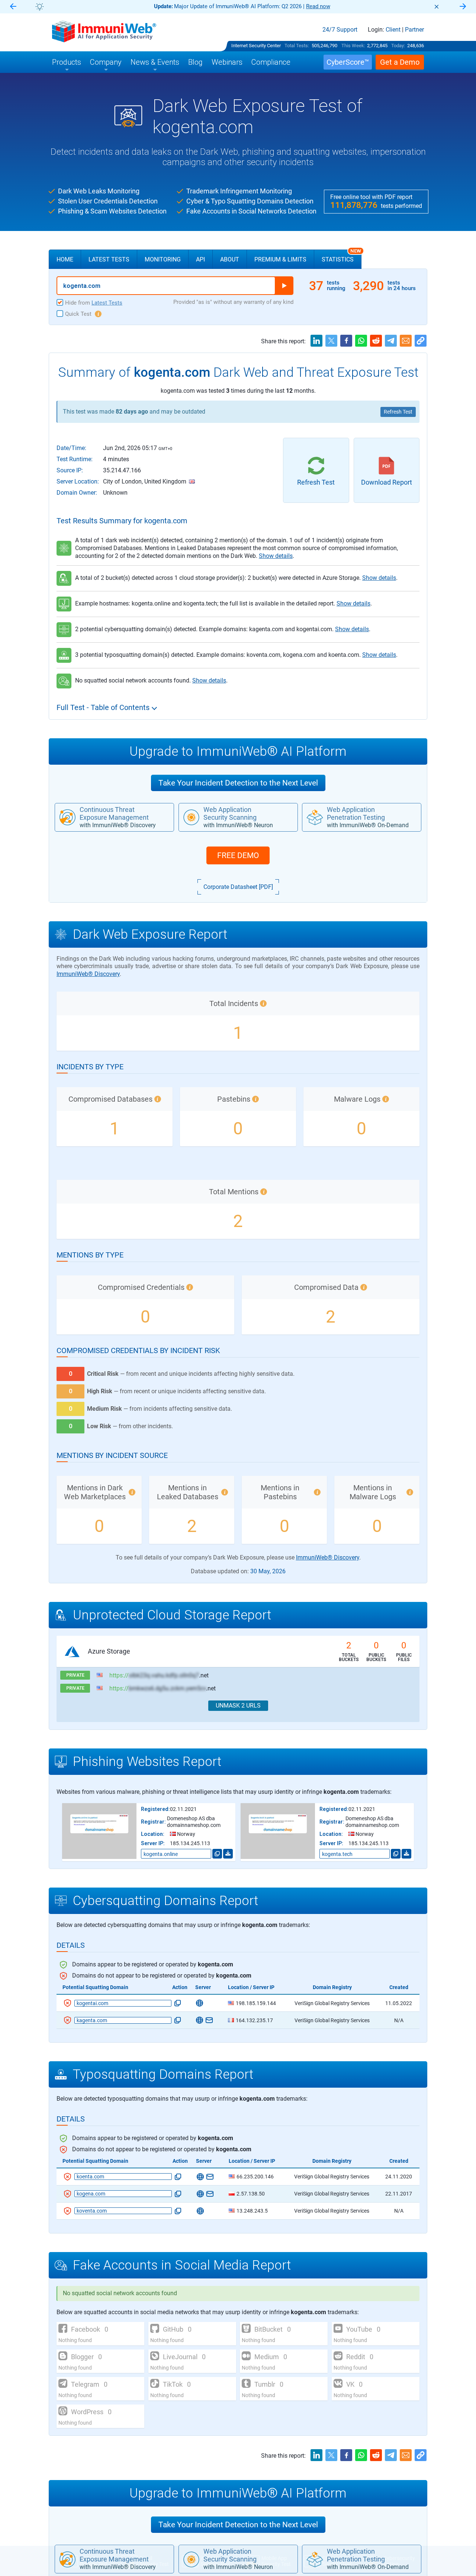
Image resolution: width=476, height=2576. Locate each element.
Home (65, 259)
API (200, 259)
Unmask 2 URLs (238, 1705)
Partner (414, 30)
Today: (398, 46)
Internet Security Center (256, 46)
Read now (318, 6)
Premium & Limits (280, 259)
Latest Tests (109, 259)
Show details (276, 556)
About (230, 259)
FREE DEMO (238, 855)
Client (393, 30)
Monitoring (163, 259)
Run (284, 286)
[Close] (437, 7)
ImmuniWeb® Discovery (88, 974)
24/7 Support (340, 30)
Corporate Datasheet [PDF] (238, 887)
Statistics (341, 256)
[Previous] (13, 7)
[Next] (463, 7)
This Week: (353, 46)
